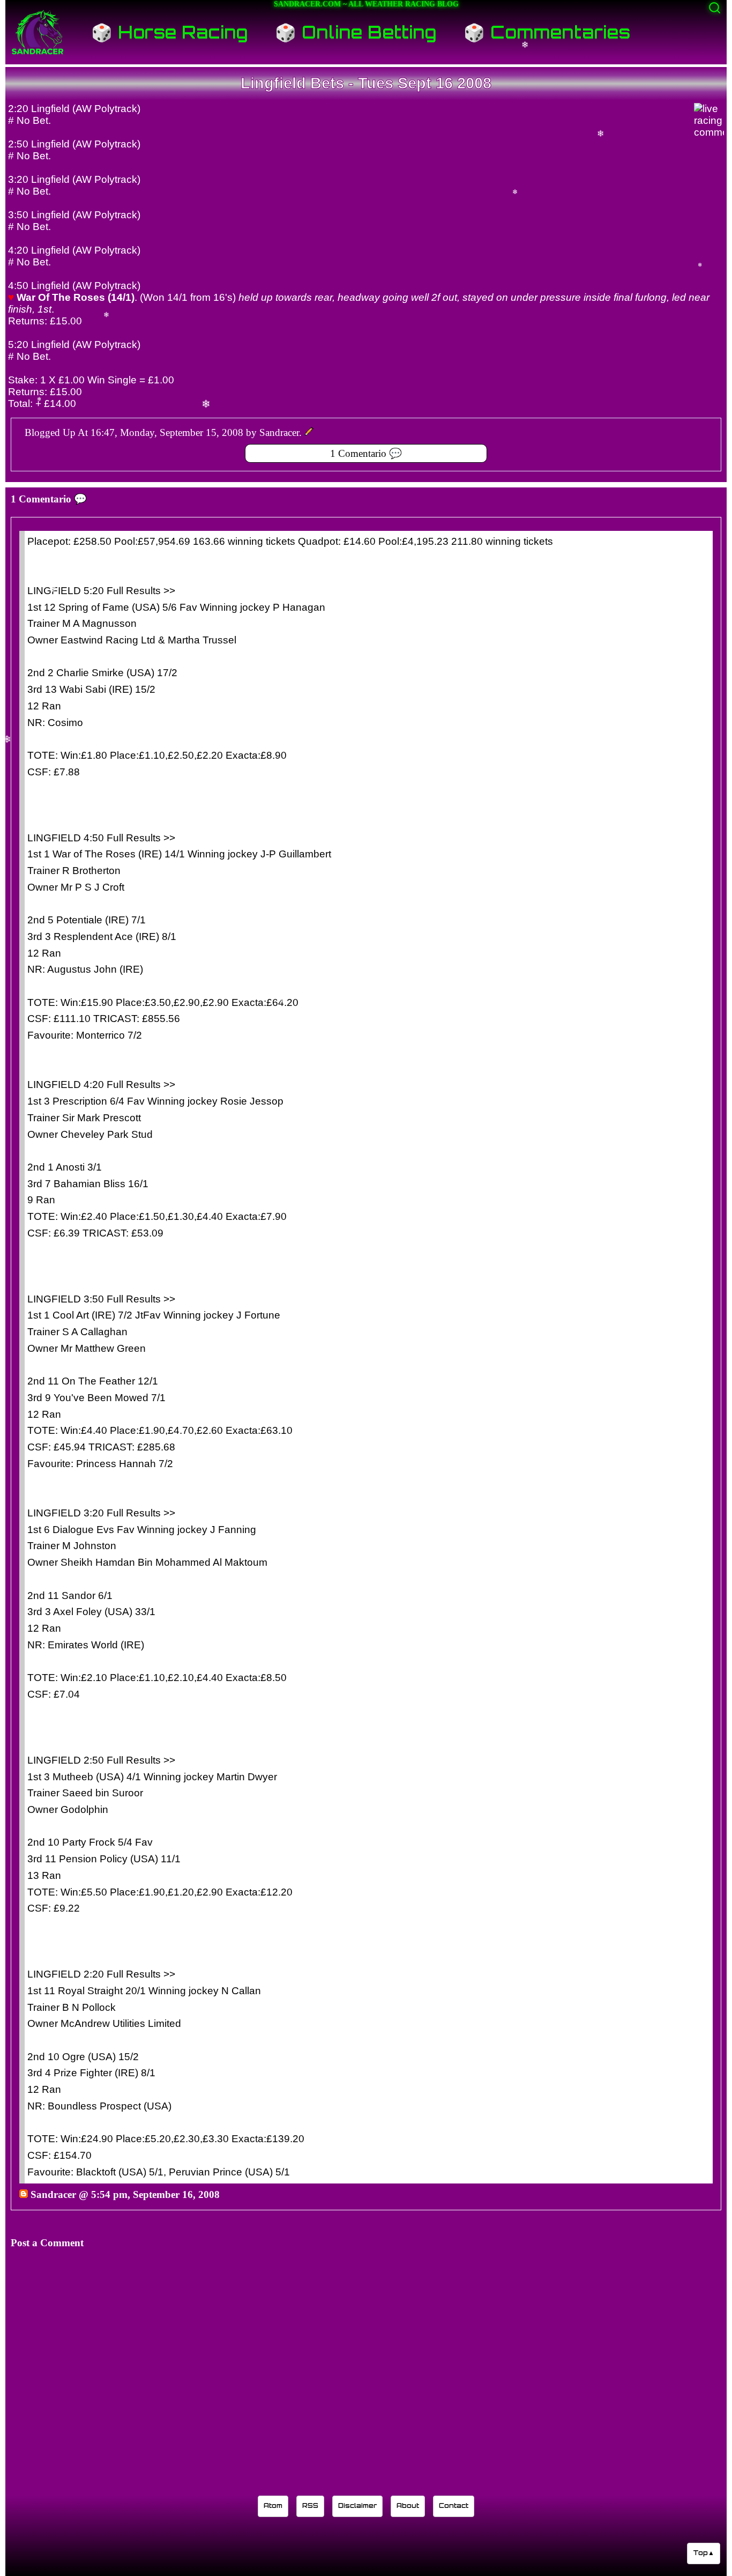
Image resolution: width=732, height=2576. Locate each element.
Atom (273, 2505)
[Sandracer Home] (38, 32)
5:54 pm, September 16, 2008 (155, 2194)
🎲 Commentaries (547, 32)
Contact (454, 2505)
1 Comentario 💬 (366, 453)
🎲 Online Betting (356, 32)
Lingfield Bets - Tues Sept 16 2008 (366, 83)
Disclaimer (357, 2505)
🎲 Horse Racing (170, 32)
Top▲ (704, 2553)
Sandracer (53, 2194)
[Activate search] (715, 8)
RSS (310, 2505)
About (408, 2505)
